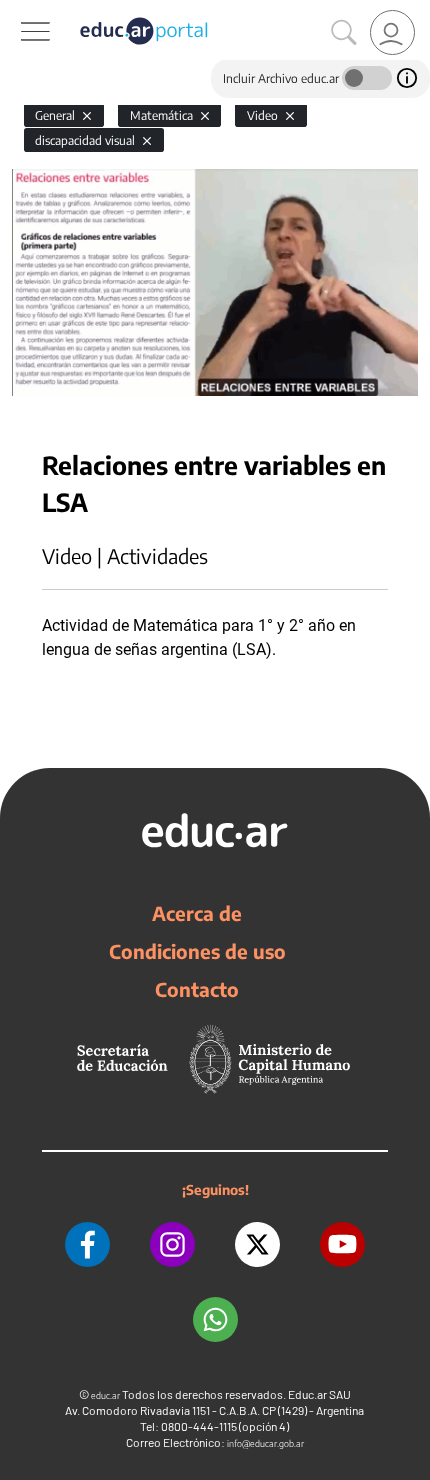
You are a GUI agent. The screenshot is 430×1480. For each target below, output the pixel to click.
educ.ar (105, 1395)
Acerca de (197, 913)
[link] (392, 32)
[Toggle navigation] (18, 11)
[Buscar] (344, 33)
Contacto (197, 989)
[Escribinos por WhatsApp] (215, 1319)
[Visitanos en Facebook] (87, 1244)
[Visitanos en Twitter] (257, 1244)
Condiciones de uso (197, 951)
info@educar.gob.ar (265, 1443)
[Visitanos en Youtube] (342, 1244)
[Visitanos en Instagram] (172, 1244)
